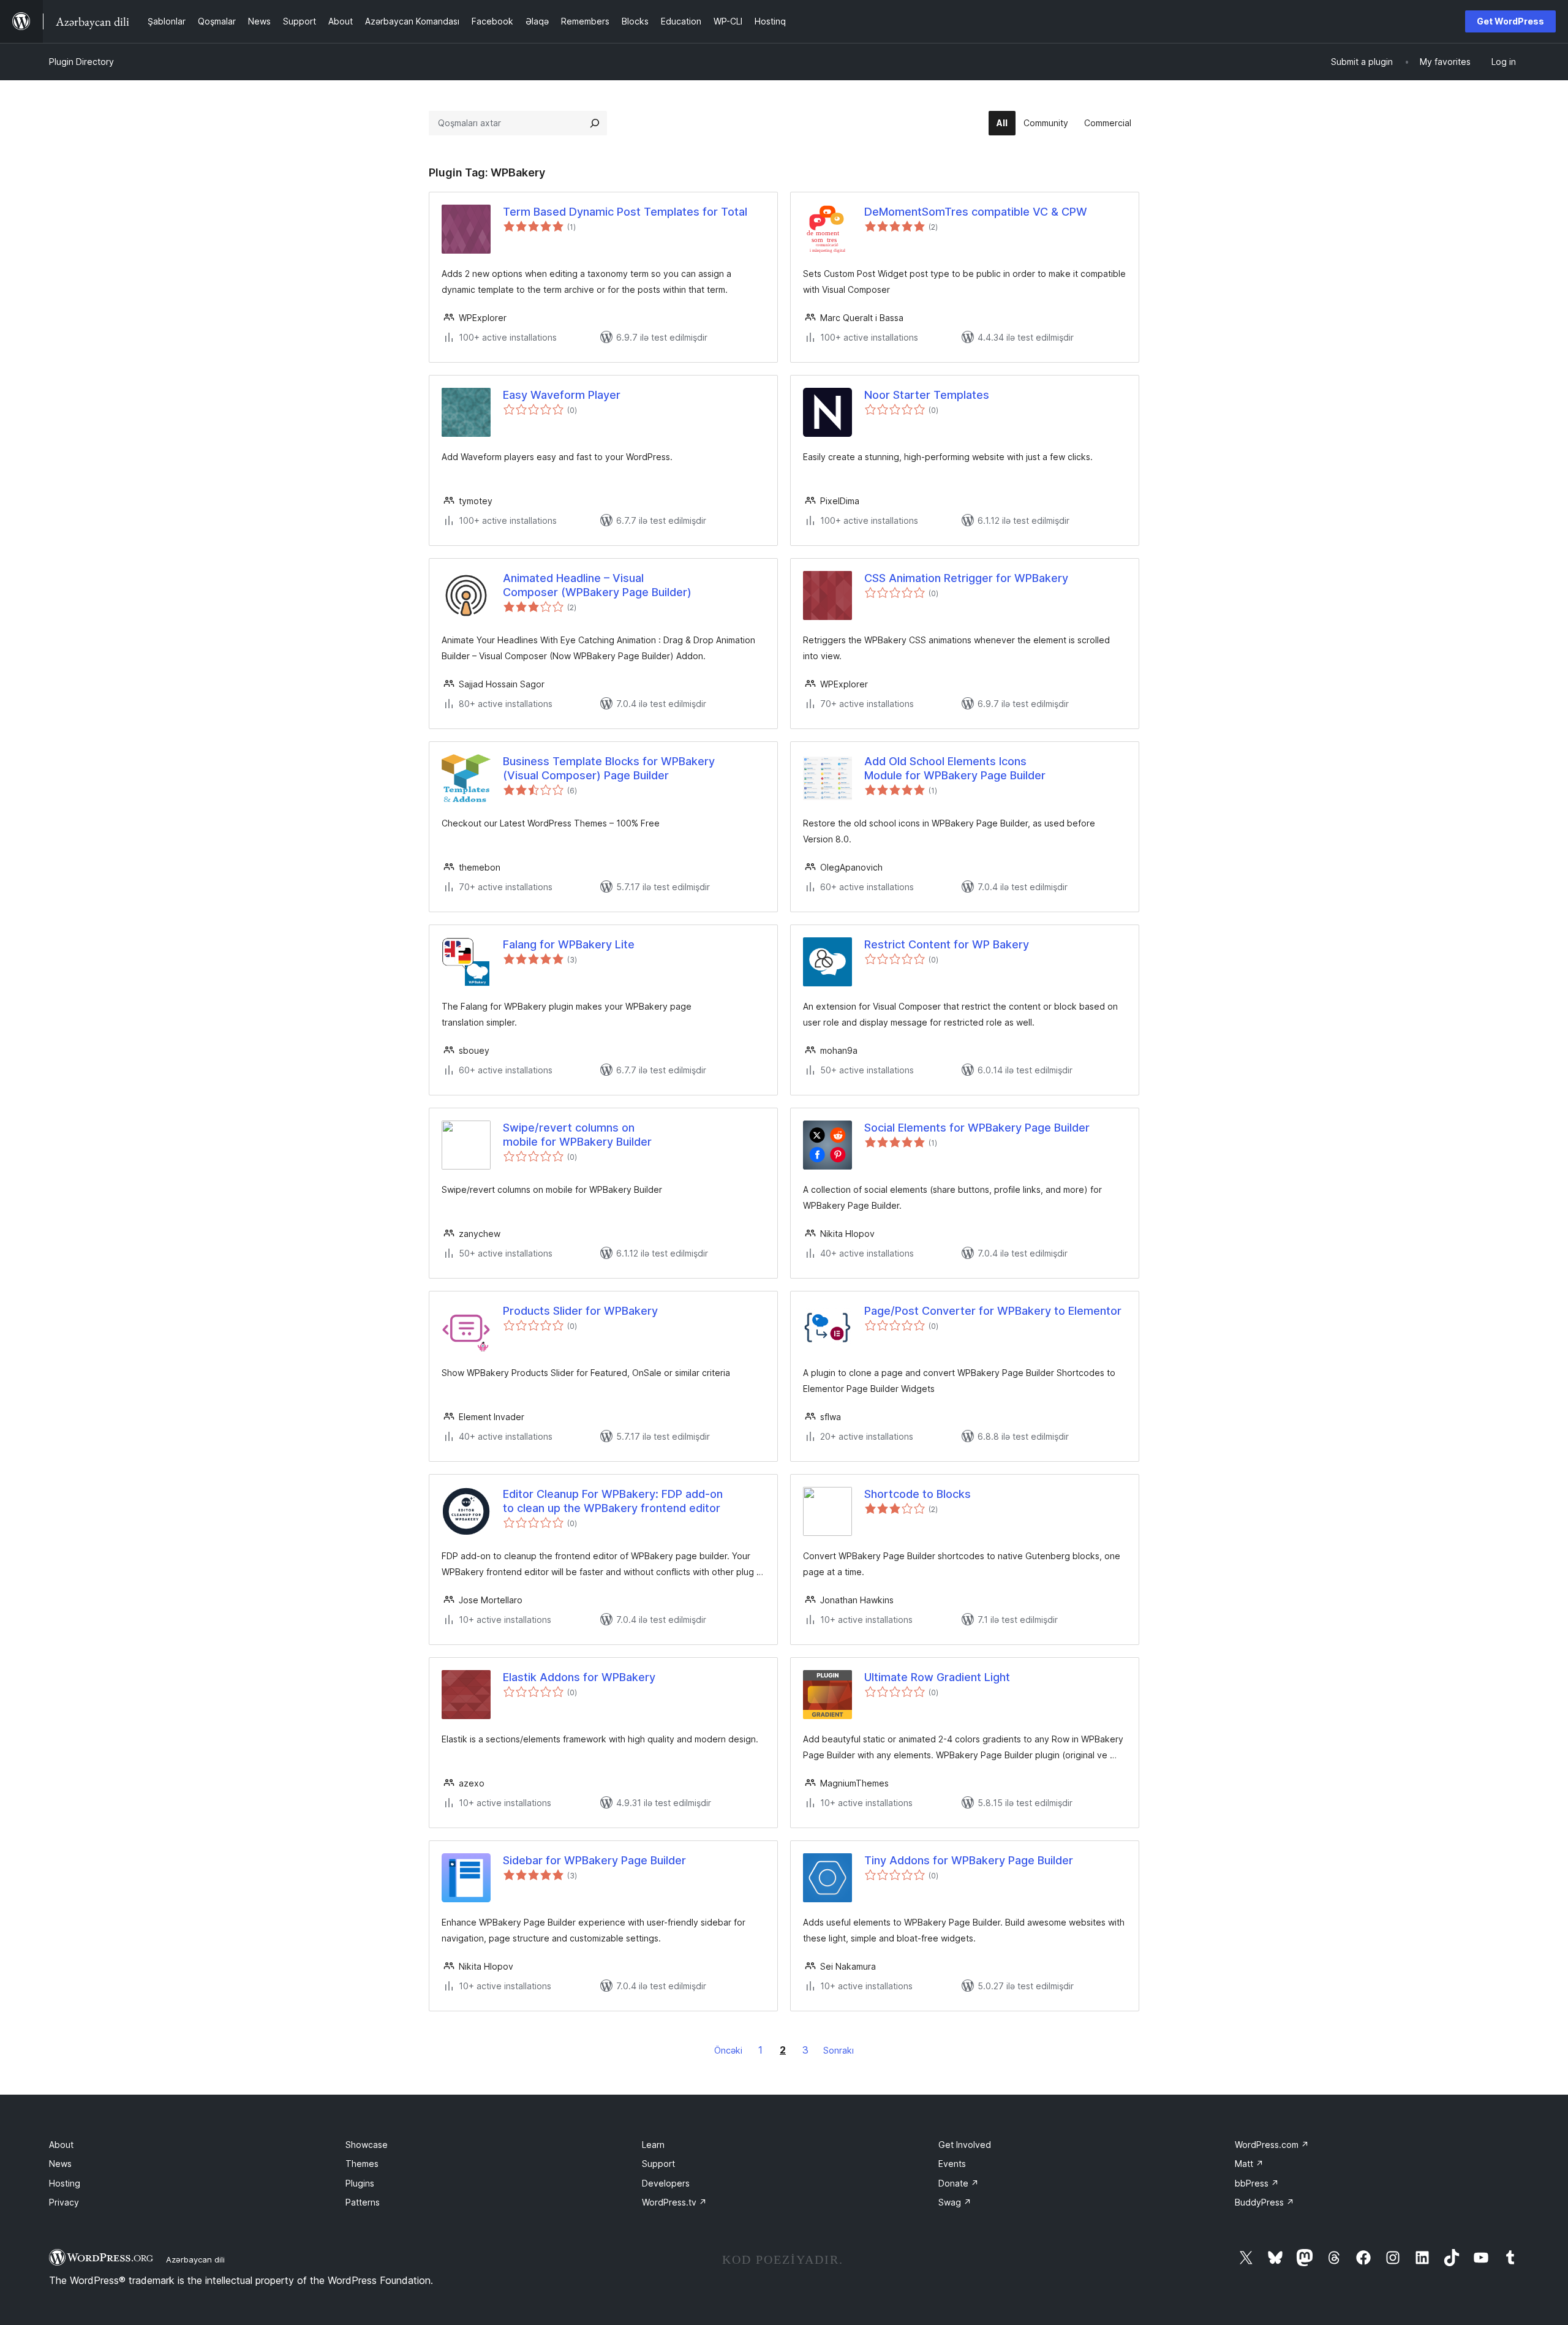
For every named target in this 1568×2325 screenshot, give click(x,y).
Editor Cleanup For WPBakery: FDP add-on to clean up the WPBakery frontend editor (613, 1501)
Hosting (65, 2183)
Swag (955, 2202)
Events (952, 2164)
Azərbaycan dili (195, 2259)
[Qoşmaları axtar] (595, 123)
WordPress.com (1272, 2145)
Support (658, 2164)
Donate (959, 2183)
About (61, 2145)
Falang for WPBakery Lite (569, 944)
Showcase (367, 2145)
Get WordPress (1510, 21)
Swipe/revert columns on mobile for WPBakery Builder (577, 1135)
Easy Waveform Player (562, 395)
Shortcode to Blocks (918, 1494)
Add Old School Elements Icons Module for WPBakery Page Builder (955, 768)
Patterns (363, 2202)
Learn (653, 2145)
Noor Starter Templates (927, 395)
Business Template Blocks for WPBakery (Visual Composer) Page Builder (609, 768)
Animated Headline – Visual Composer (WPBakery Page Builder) (597, 585)
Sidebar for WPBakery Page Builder (594, 1860)
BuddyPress (1265, 2202)
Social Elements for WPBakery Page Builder (977, 1128)
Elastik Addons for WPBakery (579, 1677)
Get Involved (965, 2145)
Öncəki (728, 2050)
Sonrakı (839, 2050)
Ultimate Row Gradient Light (937, 1677)
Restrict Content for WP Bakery (947, 944)
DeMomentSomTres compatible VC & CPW (976, 212)
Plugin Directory (81, 62)
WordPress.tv (674, 2202)
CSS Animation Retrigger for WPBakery (966, 578)
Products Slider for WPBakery (580, 1311)
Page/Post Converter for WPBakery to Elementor (993, 1311)
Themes (362, 2164)
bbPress (1257, 2183)
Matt (1249, 2164)
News (60, 2164)
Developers (666, 2183)
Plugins (360, 2183)
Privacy (64, 2202)
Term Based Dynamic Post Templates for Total (625, 212)
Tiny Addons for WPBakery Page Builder (969, 1860)
